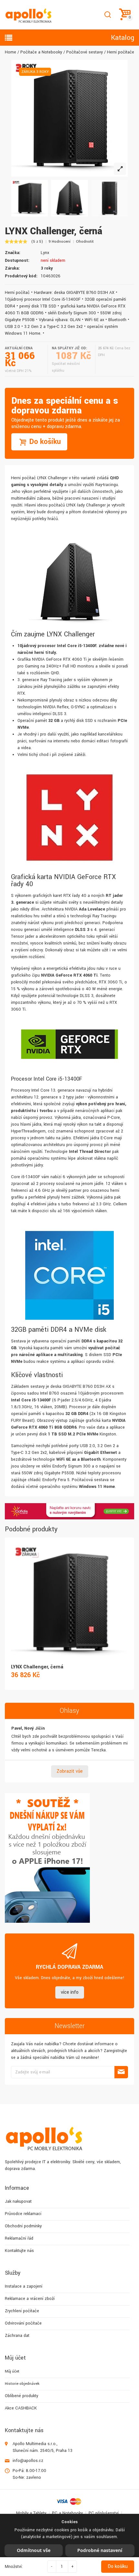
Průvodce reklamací (23, 2214)
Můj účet (12, 2371)
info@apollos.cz (28, 2461)
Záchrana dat (17, 2336)
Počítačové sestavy (85, 52)
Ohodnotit (85, 242)
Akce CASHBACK (21, 2408)
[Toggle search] (107, 15)
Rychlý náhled (69, 1595)
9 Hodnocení (59, 242)
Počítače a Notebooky (41, 52)
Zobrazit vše (70, 1771)
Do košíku (118, 2566)
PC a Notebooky (67, 2513)
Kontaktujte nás (19, 2251)
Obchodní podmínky (23, 2226)
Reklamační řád (19, 2238)
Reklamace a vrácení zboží (30, 2299)
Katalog (123, 38)
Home (11, 52)
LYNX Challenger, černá (37, 1667)
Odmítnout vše (34, 2550)
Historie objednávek (22, 2384)
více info (70, 1992)
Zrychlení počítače (22, 2311)
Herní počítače (121, 52)
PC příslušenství (104, 2513)
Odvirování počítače (23, 2323)
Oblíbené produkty (21, 2396)
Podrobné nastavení (100, 2550)
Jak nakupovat (18, 2201)
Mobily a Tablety (31, 2513)
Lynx (45, 253)
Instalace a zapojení (24, 2286)
